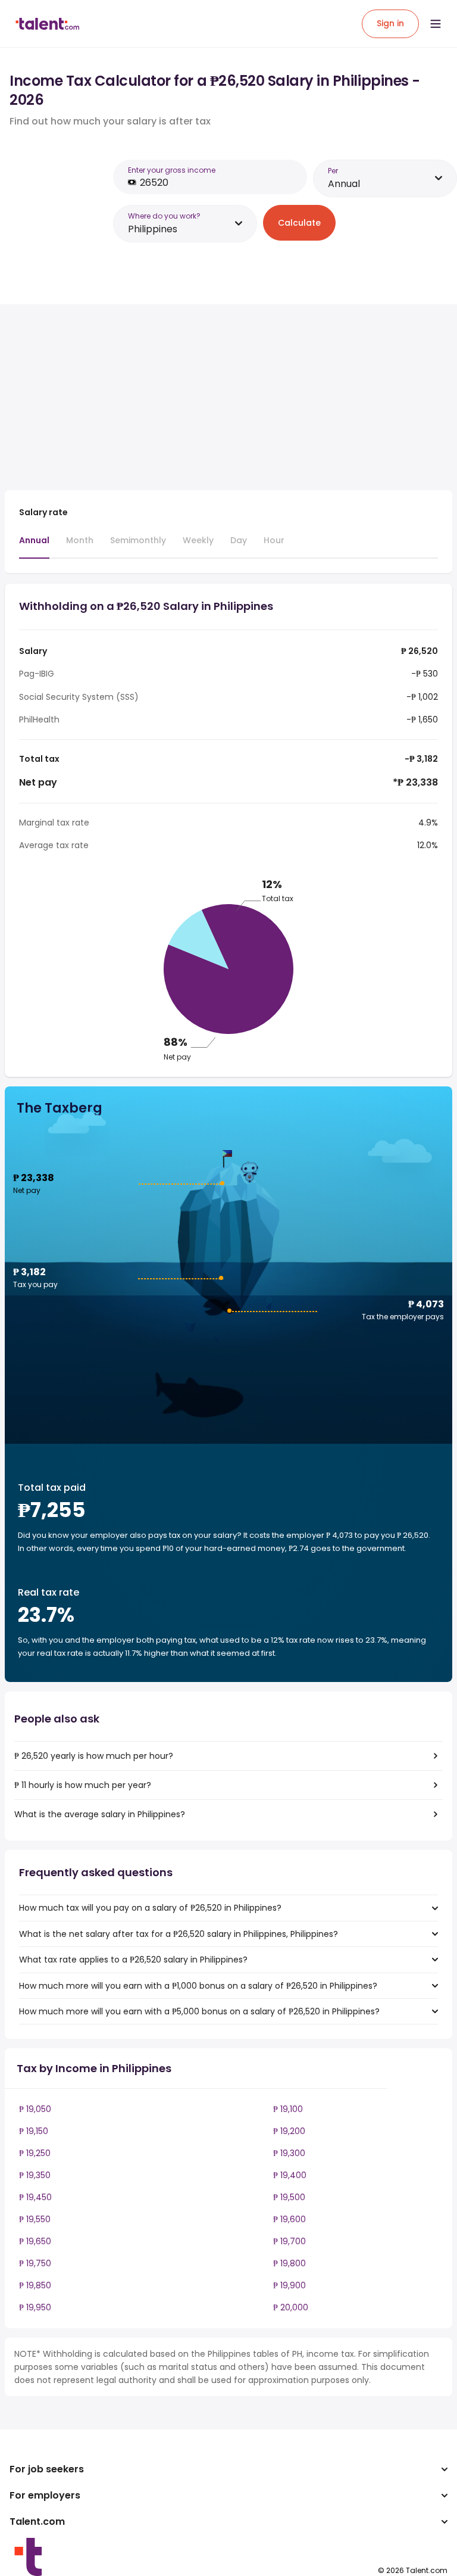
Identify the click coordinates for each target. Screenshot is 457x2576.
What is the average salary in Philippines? (100, 1814)
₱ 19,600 (289, 2219)
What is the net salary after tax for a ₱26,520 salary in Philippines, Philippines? (179, 1934)
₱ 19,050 (35, 2109)
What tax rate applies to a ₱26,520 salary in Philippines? (133, 1960)
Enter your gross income (172, 170)
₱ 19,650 (35, 2241)
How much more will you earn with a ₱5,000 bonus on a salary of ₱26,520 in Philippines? (199, 2011)
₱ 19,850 (35, 2285)
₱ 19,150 (34, 2131)
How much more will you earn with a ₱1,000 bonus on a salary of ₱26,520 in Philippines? (198, 1986)
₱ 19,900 (289, 2285)
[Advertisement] (213, 397)
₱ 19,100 (288, 2109)
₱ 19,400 (290, 2175)
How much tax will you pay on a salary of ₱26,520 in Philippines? (150, 1908)
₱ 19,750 (35, 2263)
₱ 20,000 (291, 2307)
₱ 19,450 (35, 2197)
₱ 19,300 (289, 2153)
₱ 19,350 (35, 2175)
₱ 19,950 (35, 2307)
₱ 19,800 (289, 2263)
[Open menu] (436, 24)
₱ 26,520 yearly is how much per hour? (94, 1756)
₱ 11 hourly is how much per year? (83, 1785)
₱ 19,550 (35, 2219)
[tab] (34, 546)
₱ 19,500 (289, 2197)
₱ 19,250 (35, 2153)
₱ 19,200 (289, 2131)
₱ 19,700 (289, 2241)
